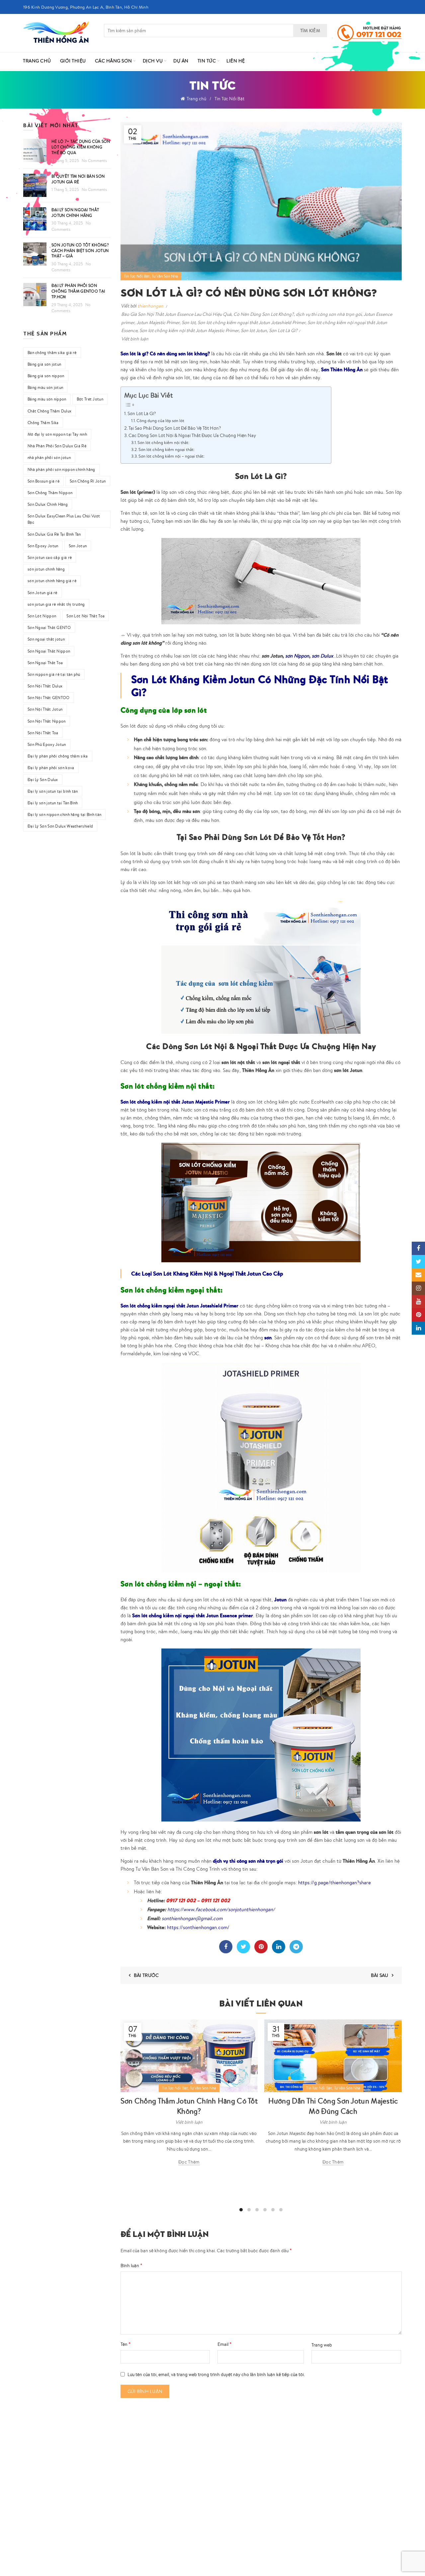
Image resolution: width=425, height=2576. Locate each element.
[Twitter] (243, 1947)
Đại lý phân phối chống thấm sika (58, 756)
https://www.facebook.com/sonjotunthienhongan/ (221, 1909)
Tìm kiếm (310, 31)
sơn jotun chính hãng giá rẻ (52, 581)
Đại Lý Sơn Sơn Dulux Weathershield (60, 826)
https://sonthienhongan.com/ (198, 1927)
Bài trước (146, 1975)
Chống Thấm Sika (43, 423)
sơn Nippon (297, 656)
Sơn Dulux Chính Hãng (48, 504)
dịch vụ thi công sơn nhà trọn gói (329, 314)
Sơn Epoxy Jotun (43, 546)
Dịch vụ (153, 61)
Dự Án (181, 61)
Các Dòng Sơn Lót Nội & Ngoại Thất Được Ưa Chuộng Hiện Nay (192, 435)
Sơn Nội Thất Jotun (45, 709)
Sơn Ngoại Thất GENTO (49, 627)
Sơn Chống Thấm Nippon (50, 493)
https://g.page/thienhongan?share (335, 1882)
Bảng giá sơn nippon (46, 376)
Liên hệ (236, 61)
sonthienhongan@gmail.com (192, 1918)
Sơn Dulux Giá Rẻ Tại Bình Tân (54, 534)
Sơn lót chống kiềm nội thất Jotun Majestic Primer (189, 330)
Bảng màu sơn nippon (47, 399)
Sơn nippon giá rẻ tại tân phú (54, 674)
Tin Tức (207, 61)
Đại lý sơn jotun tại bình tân (53, 791)
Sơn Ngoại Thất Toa (45, 663)
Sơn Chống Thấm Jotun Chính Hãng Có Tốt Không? (189, 2106)
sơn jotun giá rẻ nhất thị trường (56, 604)
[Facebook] (226, 1947)
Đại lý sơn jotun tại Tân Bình (53, 803)
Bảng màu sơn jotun (45, 387)
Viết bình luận (135, 339)
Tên (126, 2344)
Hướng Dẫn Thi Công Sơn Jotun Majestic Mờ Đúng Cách (333, 2106)
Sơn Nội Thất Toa (43, 733)
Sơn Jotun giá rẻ (42, 593)
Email (225, 2344)
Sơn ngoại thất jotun (46, 639)
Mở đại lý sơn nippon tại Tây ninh (57, 434)
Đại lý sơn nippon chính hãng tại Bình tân (64, 814)
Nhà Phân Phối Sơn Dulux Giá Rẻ (57, 446)
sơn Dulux (322, 656)
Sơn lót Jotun (254, 330)
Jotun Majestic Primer (158, 322)
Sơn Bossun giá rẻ (43, 481)
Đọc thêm (189, 2162)
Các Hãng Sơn (114, 61)
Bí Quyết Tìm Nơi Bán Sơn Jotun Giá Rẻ (78, 179)
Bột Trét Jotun (90, 399)
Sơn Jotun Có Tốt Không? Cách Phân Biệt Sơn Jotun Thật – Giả (80, 251)
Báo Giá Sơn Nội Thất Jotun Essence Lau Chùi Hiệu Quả (176, 314)
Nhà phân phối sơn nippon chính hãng (61, 469)
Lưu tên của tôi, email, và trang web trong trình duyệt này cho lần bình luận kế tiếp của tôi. (216, 2374)
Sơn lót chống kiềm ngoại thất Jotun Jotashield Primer (252, 322)
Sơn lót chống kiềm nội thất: (163, 443)
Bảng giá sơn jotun (44, 364)
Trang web (322, 2345)
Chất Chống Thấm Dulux (49, 411)
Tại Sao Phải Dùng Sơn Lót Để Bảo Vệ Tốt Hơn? (175, 428)
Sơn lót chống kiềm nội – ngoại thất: (171, 456)
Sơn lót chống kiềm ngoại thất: (167, 449)
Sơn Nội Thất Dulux (45, 686)
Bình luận (131, 2265)
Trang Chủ (37, 61)
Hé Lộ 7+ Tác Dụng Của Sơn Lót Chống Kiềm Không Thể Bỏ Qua (81, 147)
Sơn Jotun (78, 546)
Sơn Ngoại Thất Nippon (49, 651)
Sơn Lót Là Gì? (283, 330)
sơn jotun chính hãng (46, 569)
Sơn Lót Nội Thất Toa (85, 616)
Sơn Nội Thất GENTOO (49, 698)
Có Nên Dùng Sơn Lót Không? (264, 314)
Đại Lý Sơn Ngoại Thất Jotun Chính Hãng (75, 213)
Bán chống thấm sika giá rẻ (52, 353)
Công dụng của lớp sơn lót (160, 421)
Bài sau (380, 1975)
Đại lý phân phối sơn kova (51, 768)
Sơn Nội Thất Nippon (47, 721)
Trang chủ (196, 99)
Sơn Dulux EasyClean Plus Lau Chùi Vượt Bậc (64, 519)
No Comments (94, 161)
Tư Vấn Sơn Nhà (165, 276)
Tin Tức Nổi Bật (229, 99)
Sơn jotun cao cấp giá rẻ (50, 557)
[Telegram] (296, 1947)
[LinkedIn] (279, 1947)
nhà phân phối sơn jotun (49, 457)
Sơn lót (189, 322)
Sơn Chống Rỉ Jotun (88, 481)
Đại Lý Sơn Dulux (43, 780)
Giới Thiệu (73, 61)
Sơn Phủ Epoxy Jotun (47, 744)
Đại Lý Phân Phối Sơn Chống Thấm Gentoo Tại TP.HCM (78, 291)
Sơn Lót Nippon (42, 616)
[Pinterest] (261, 1947)
